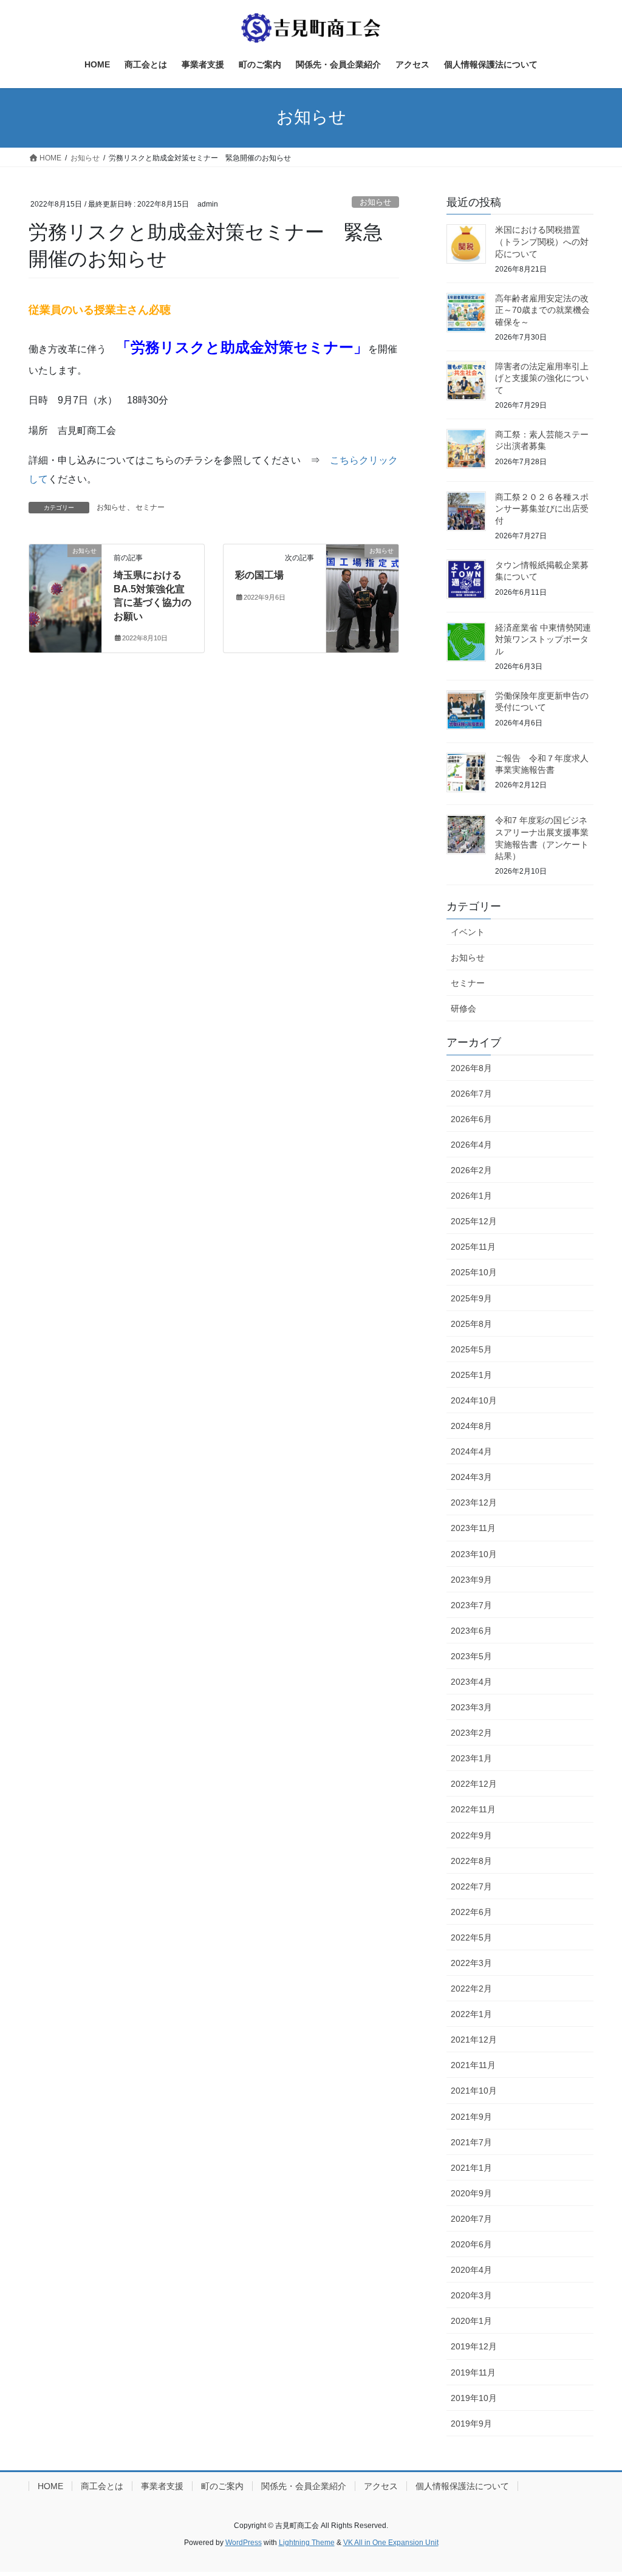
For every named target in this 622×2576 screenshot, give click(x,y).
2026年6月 (471, 1119)
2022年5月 (471, 1937)
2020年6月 (471, 2244)
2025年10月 (474, 1272)
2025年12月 (474, 1221)
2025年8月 (471, 1324)
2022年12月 (474, 1784)
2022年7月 (471, 1886)
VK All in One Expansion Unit (391, 2543)
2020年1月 (471, 2321)
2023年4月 (471, 1682)
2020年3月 (471, 2295)
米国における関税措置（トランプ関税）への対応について (542, 241)
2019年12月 (474, 2346)
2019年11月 (473, 2372)
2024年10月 (474, 1400)
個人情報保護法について (462, 2486)
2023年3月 (471, 1707)
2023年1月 (471, 1758)
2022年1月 (471, 2014)
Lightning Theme (307, 2543)
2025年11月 (473, 1247)
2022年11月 (473, 1809)
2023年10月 (474, 1554)
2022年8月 (471, 1861)
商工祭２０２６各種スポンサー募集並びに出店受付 (542, 509)
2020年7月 (471, 2219)
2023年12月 (474, 1502)
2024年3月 (471, 1477)
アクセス (381, 2486)
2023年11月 (473, 1528)
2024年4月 (471, 1451)
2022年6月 (471, 1912)
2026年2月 (471, 1170)
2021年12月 (474, 2040)
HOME (50, 2486)
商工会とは (102, 2486)
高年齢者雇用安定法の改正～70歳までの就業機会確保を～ (542, 310)
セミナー (150, 507)
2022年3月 (471, 1963)
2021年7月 (471, 2142)
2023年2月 (471, 1733)
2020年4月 (471, 2270)
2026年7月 (471, 1094)
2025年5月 (471, 1349)
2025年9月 (471, 1298)
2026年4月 (471, 1145)
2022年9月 (471, 1835)
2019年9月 (471, 2424)
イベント (468, 932)
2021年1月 (471, 2168)
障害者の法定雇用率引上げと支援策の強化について (542, 378)
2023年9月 (471, 1580)
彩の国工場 (259, 575)
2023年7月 (471, 1605)
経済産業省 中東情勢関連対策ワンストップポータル (543, 639)
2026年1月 (471, 1196)
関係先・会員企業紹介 (304, 2486)
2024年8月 (471, 1426)
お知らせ (375, 202)
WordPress (244, 2543)
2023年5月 (471, 1656)
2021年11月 (473, 2065)
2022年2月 (471, 1989)
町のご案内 (222, 2486)
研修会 (463, 1009)
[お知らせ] (65, 590)
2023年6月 (471, 1631)
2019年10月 (474, 2398)
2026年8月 (471, 1068)
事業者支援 (162, 2486)
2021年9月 (471, 2117)
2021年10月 (474, 2091)
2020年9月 (471, 2193)
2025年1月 (471, 1375)
